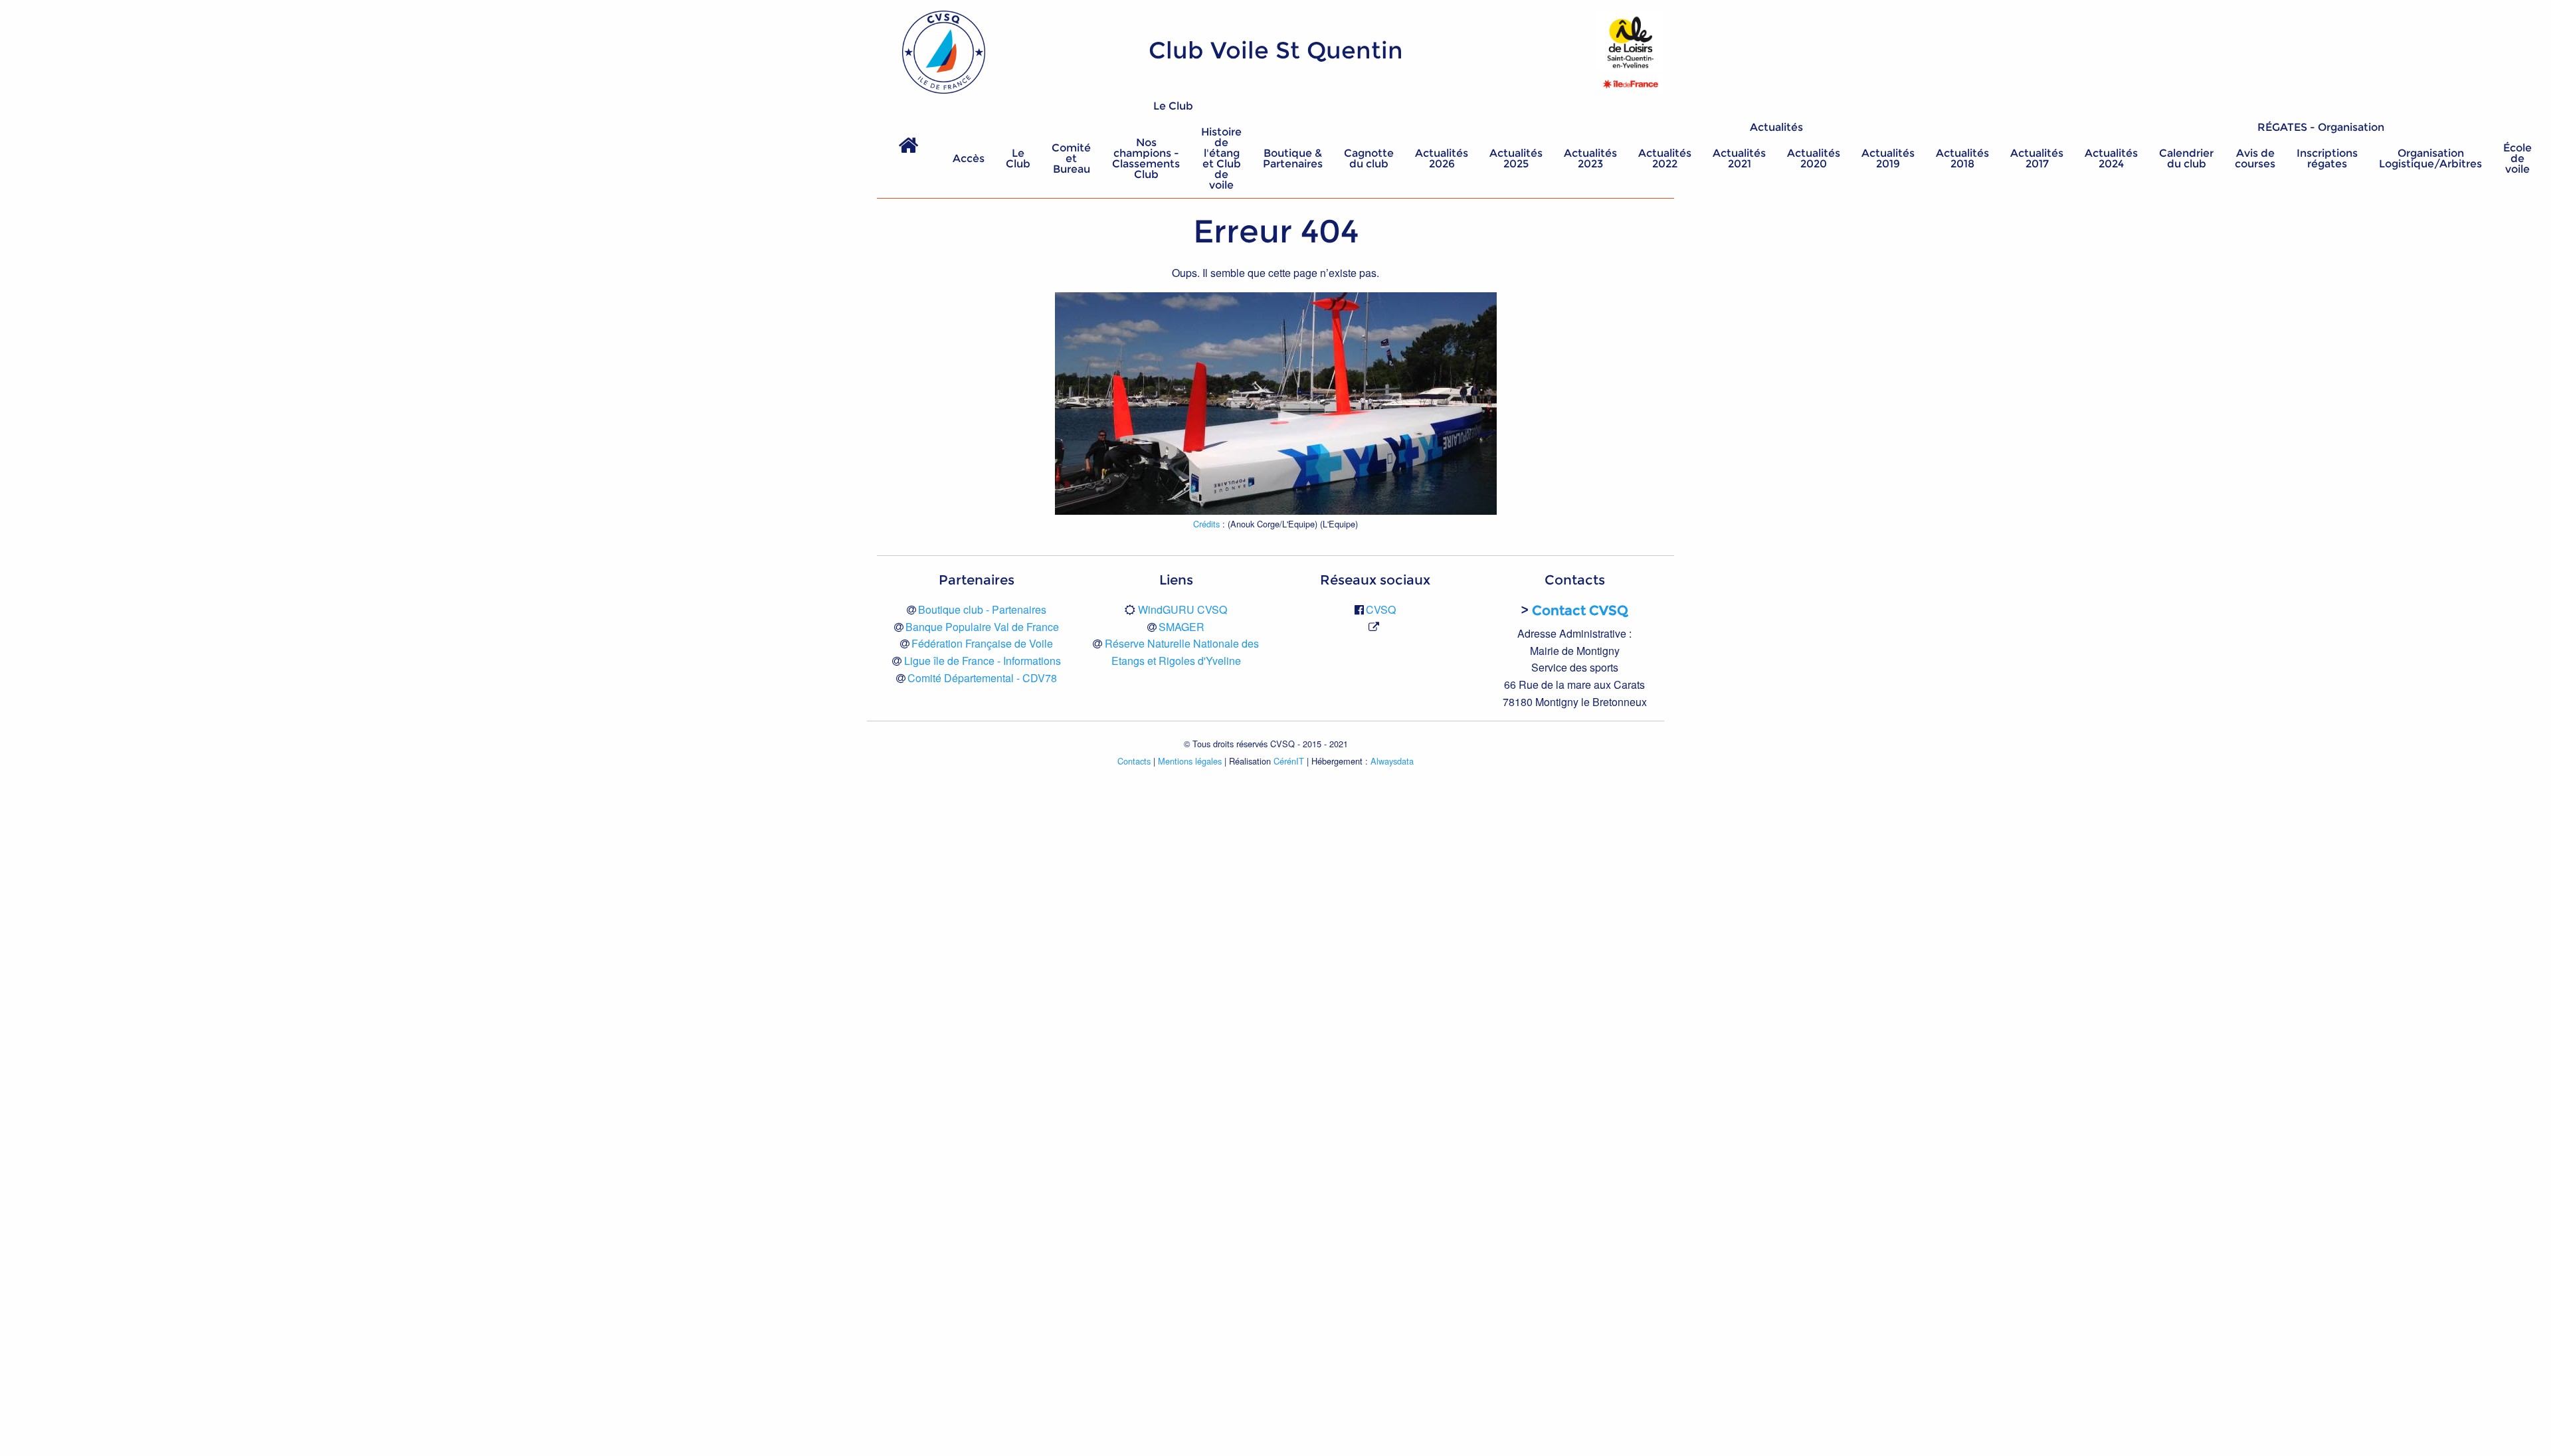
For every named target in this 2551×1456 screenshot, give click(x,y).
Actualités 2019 (1888, 158)
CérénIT (1289, 761)
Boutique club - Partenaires (982, 609)
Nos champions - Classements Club (1146, 158)
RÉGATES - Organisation (2321, 127)
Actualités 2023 (1590, 158)
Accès (969, 158)
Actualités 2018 (1962, 158)
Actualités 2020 (1814, 158)
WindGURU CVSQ (1182, 609)
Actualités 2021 (1739, 158)
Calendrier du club (2186, 158)
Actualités (1776, 127)
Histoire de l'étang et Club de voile (1221, 158)
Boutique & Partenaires (1293, 158)
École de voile (2517, 158)
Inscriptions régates (2327, 158)
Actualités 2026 (1442, 158)
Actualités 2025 (1516, 158)
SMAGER (1181, 627)
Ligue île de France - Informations (983, 661)
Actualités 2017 (2037, 158)
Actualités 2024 (2111, 158)
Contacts (1134, 761)
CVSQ (1381, 609)
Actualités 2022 (1665, 158)
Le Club (1173, 106)
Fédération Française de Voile (982, 643)
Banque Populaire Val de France (982, 627)
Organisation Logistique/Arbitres (2430, 158)
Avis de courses (2255, 158)
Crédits (1206, 524)
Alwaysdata (1392, 761)
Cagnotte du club (1369, 158)
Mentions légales (1190, 761)
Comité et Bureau (1071, 158)
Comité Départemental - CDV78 (982, 678)
